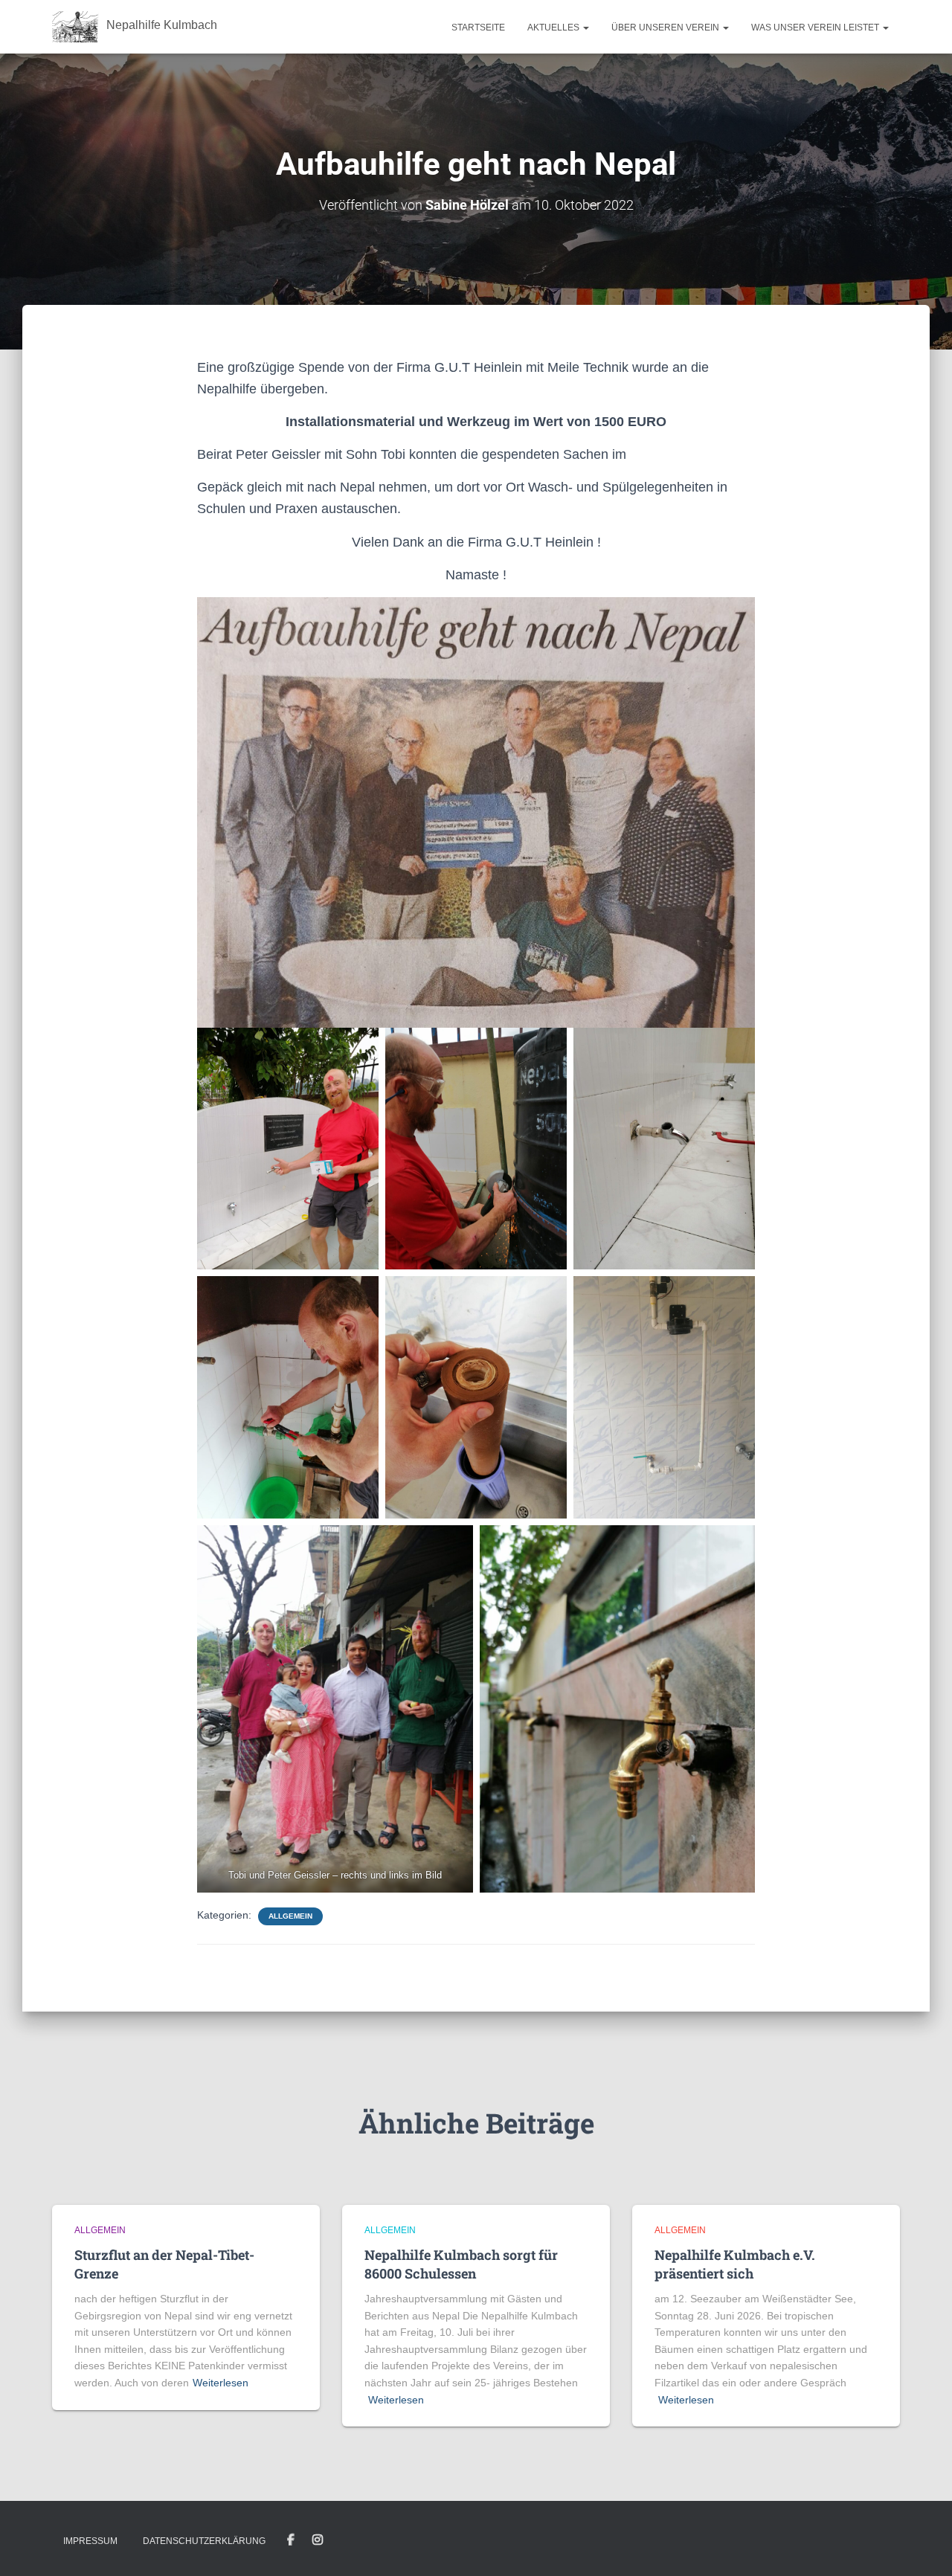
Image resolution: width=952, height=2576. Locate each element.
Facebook (291, 2540)
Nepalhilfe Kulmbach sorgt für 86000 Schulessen (461, 2264)
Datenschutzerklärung (204, 2541)
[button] (585, 28)
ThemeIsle (875, 2543)
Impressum (90, 2541)
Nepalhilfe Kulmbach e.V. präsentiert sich (735, 2264)
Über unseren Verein (666, 28)
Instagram (318, 2540)
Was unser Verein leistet (816, 28)
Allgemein (290, 1916)
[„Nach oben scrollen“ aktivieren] (923, 2546)
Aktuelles (554, 28)
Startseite (478, 28)
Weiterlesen (221, 2383)
